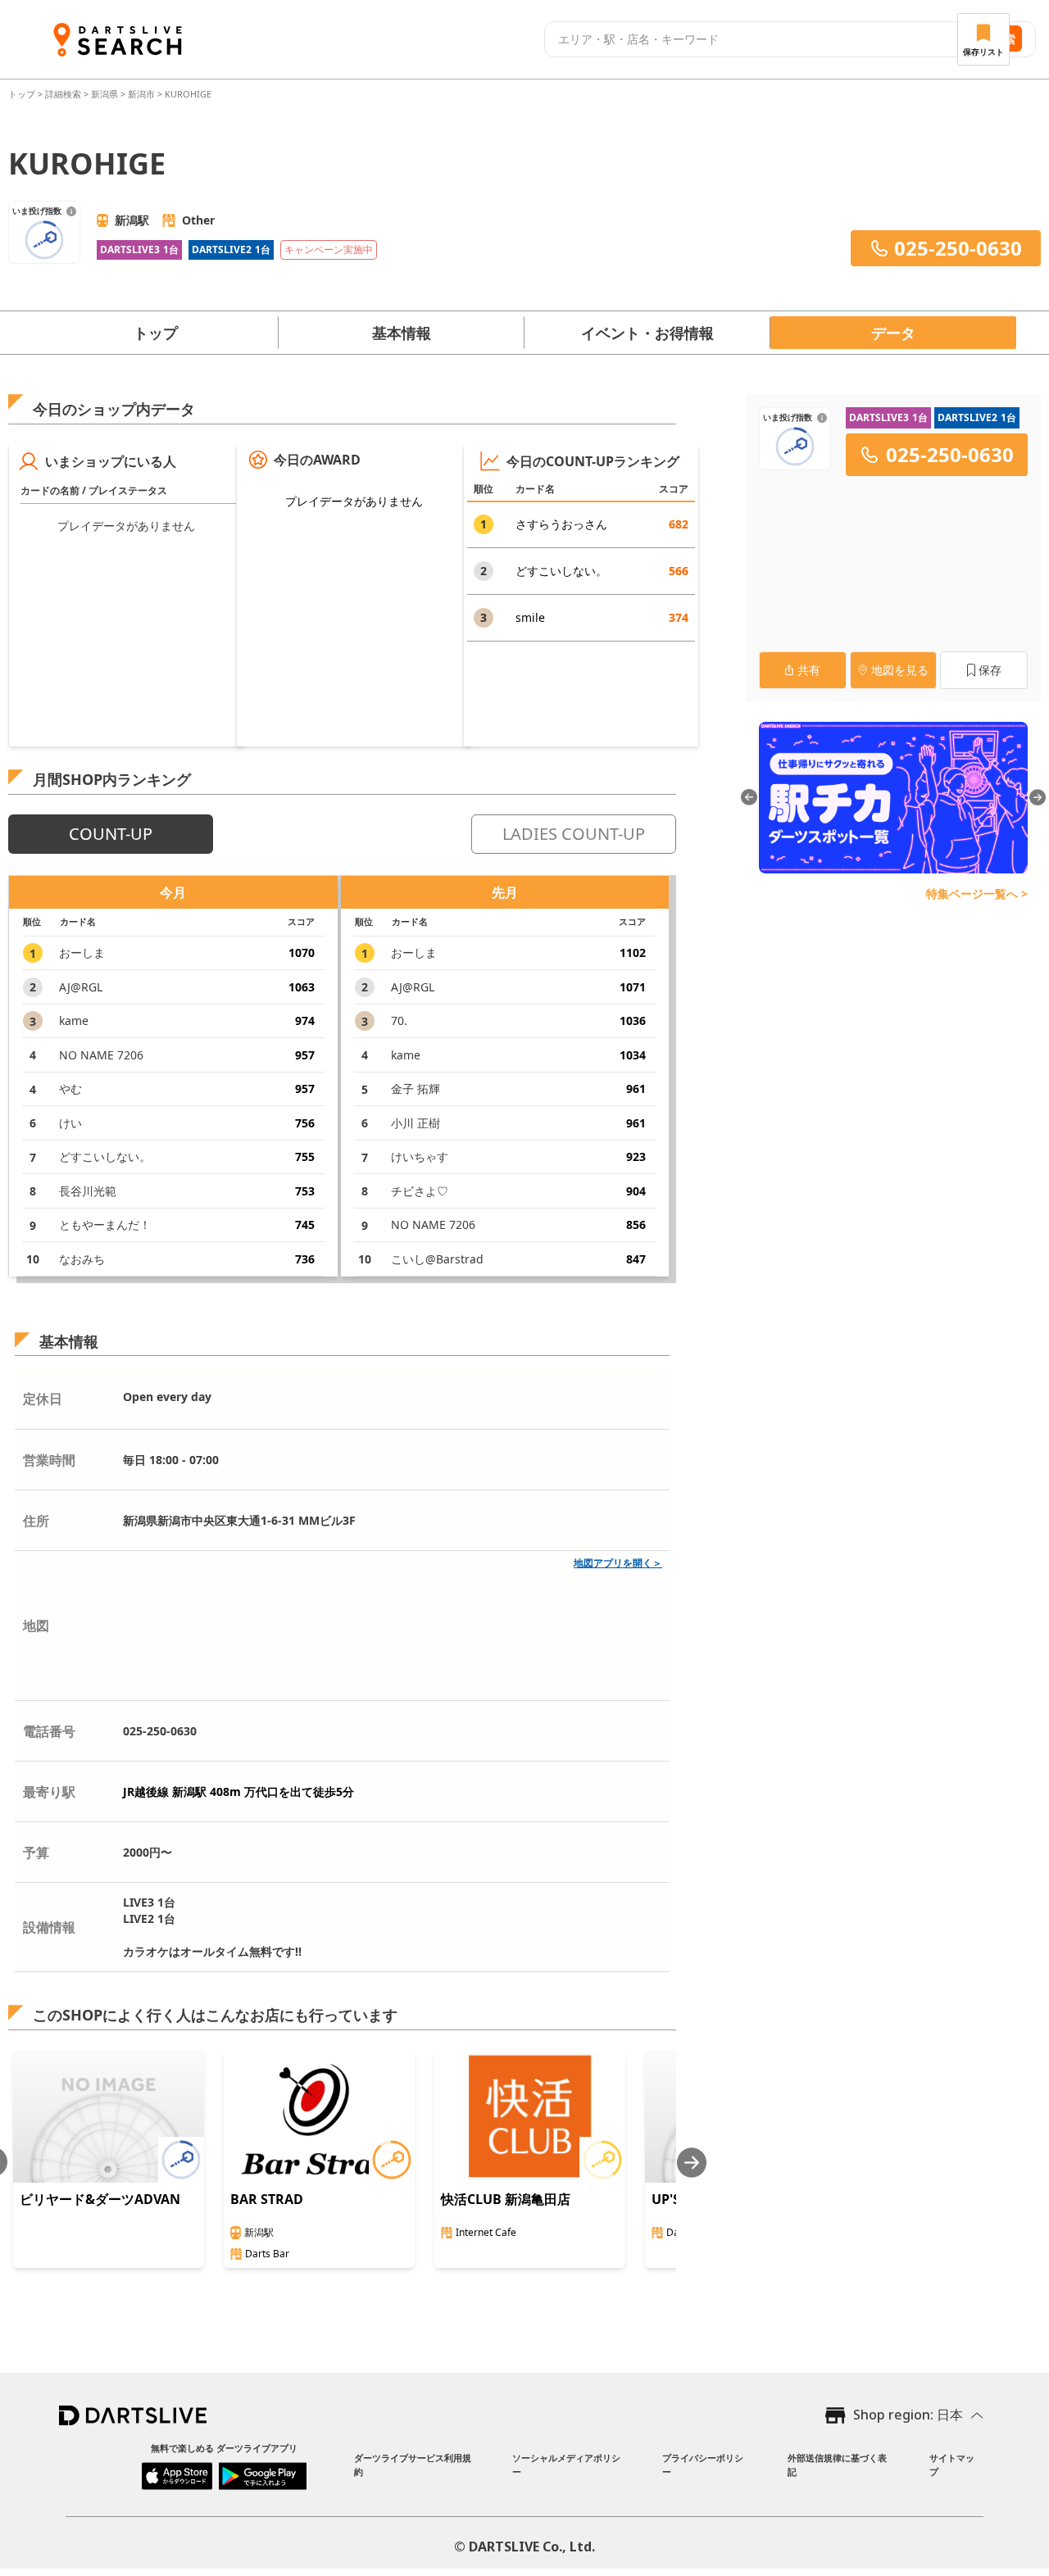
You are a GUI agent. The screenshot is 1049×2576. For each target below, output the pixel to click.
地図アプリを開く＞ (618, 1563)
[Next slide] (692, 2163)
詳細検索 (64, 94)
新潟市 (141, 94)
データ (893, 333)
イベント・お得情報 (647, 333)
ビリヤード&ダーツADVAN (100, 2199)
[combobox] (754, 39)
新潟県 (104, 94)
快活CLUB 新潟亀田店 (506, 2199)
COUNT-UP (111, 834)
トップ (23, 94)
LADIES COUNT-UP (574, 834)
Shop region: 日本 (908, 2415)
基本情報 (402, 333)
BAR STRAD (267, 2199)
